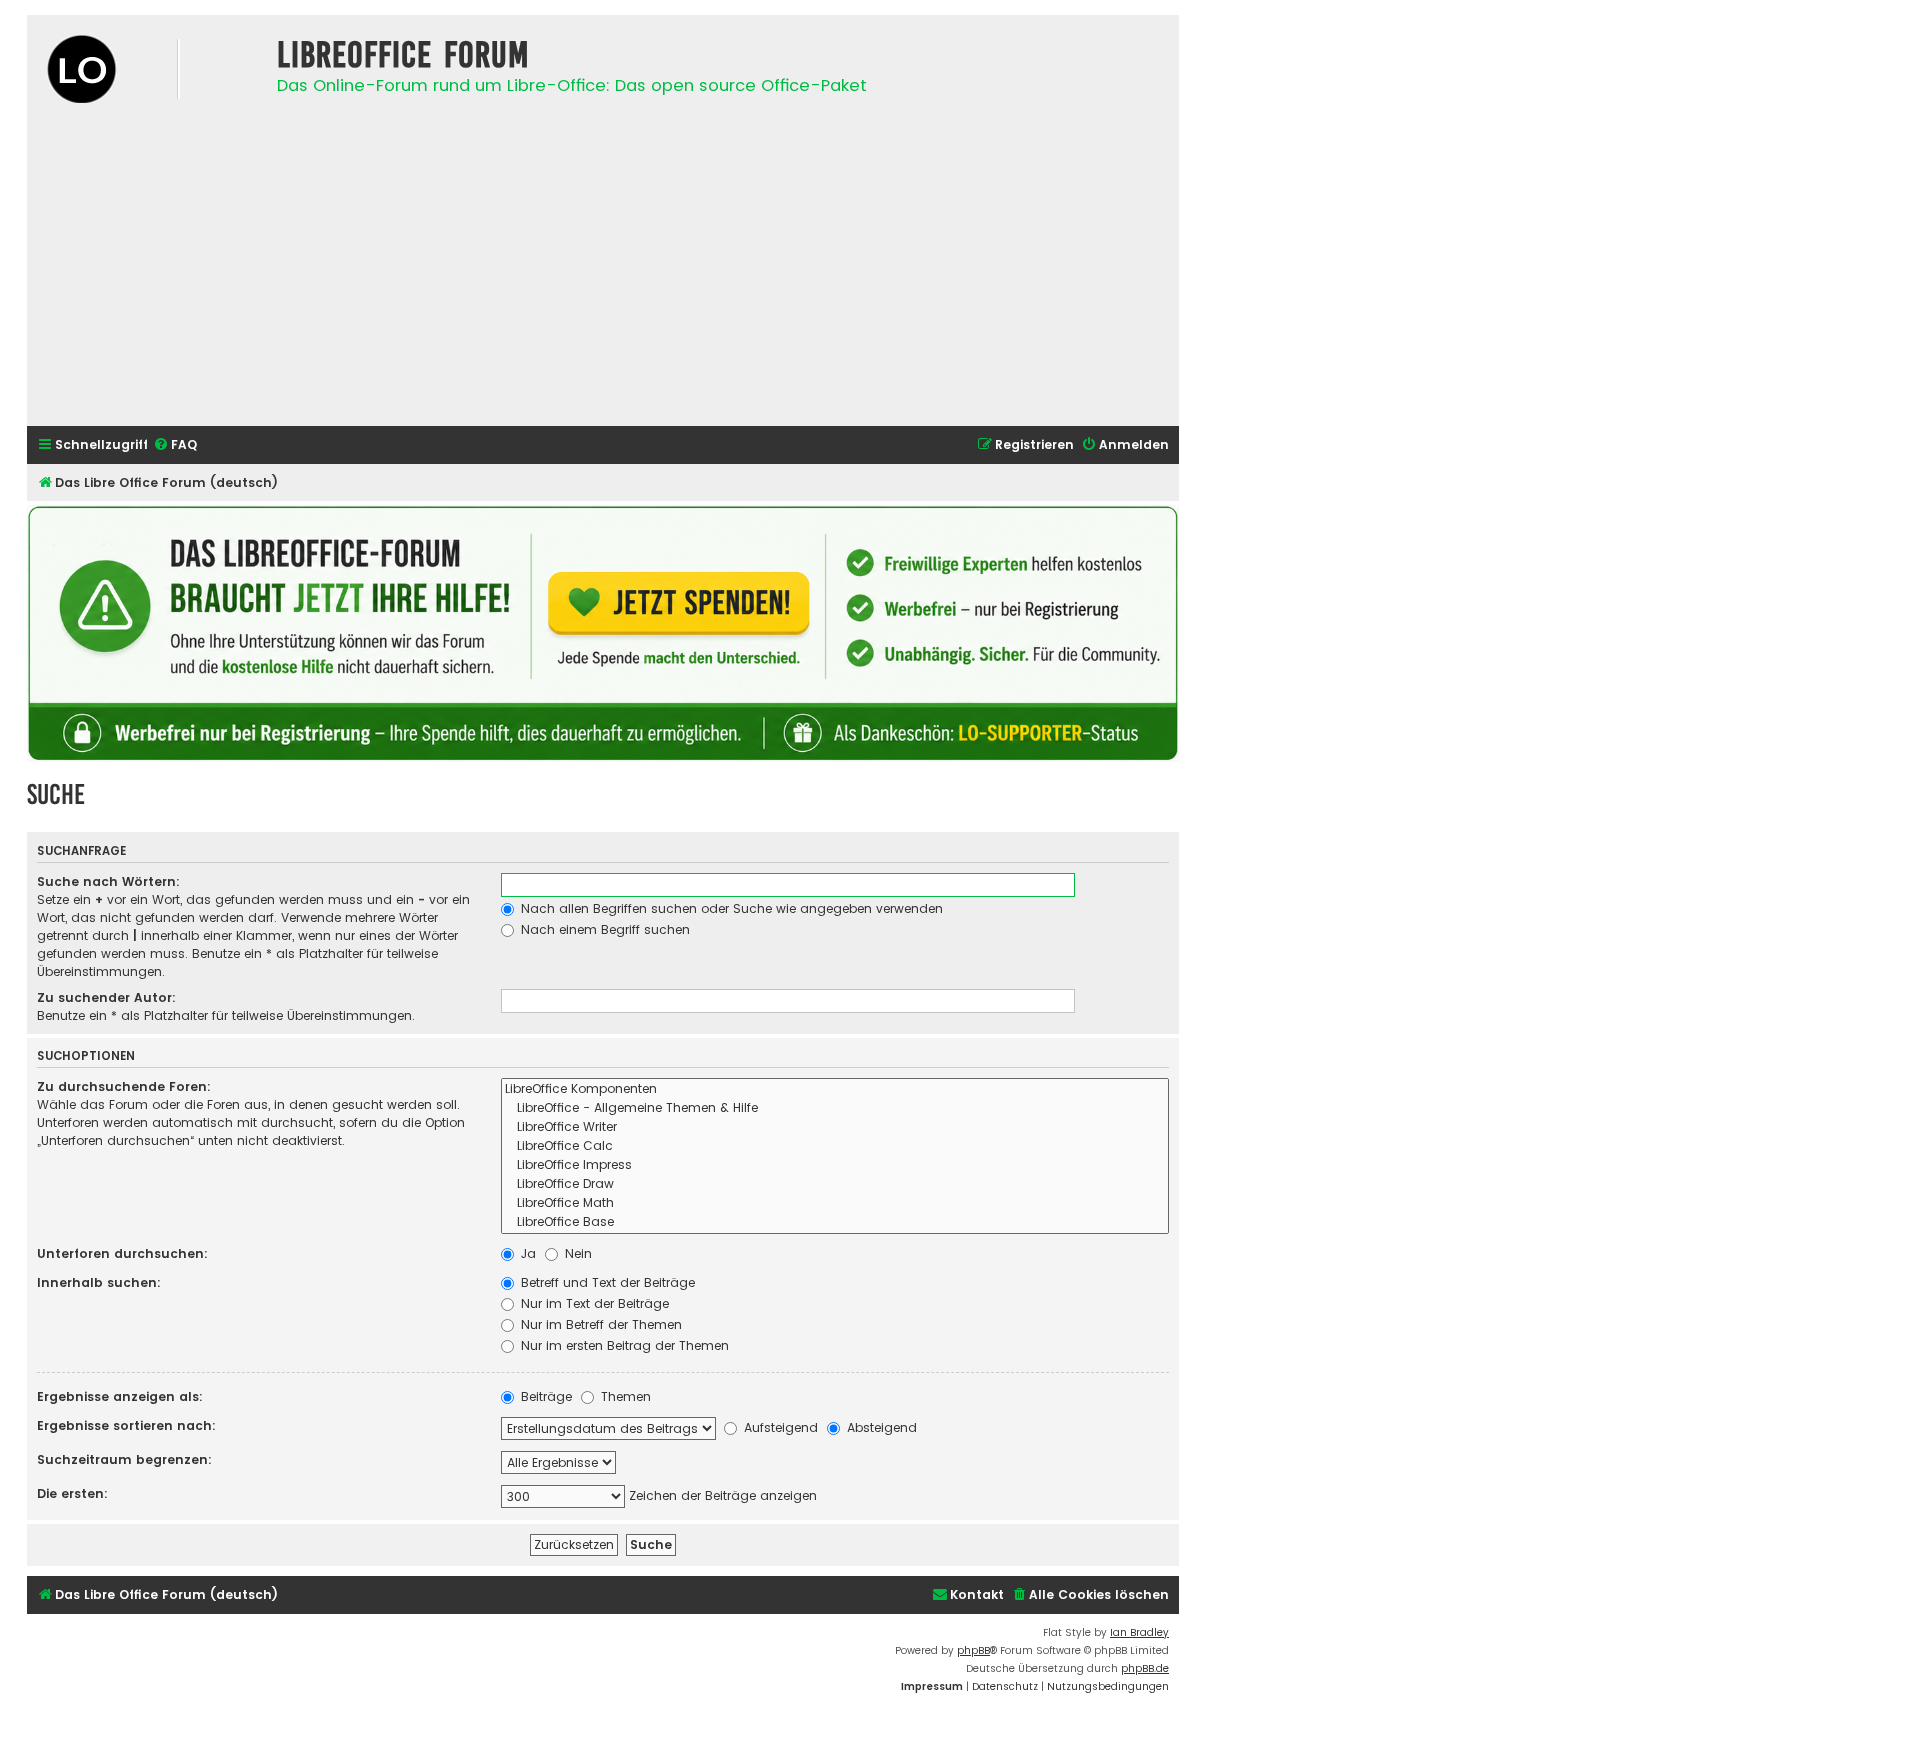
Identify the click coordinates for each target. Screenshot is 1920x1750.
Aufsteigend (779, 1427)
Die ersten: (72, 1493)
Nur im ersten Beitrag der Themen (623, 1345)
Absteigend (880, 1427)
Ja (526, 1253)
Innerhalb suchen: (99, 1282)
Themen (624, 1396)
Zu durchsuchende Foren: (124, 1086)
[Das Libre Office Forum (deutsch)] (147, 71)
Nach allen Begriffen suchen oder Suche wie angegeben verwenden (730, 908)
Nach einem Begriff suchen (603, 929)
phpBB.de (1145, 1668)
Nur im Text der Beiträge (593, 1303)
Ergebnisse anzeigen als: (120, 1396)
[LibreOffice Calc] (835, 1146)
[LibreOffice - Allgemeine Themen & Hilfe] (835, 1108)
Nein (576, 1253)
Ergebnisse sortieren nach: (126, 1425)
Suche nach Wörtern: (108, 881)
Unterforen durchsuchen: (122, 1253)
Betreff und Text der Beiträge (606, 1282)
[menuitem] (175, 445)
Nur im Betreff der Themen (599, 1324)
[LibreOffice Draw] (835, 1184)
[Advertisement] (603, 271)
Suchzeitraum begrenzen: (124, 1459)
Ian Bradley (1139, 1632)
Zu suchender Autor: (106, 997)
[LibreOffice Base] (835, 1222)
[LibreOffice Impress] (835, 1165)
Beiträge (544, 1396)
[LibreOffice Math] (835, 1203)
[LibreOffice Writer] (835, 1127)
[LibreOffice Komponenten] (835, 1089)
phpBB (973, 1650)
